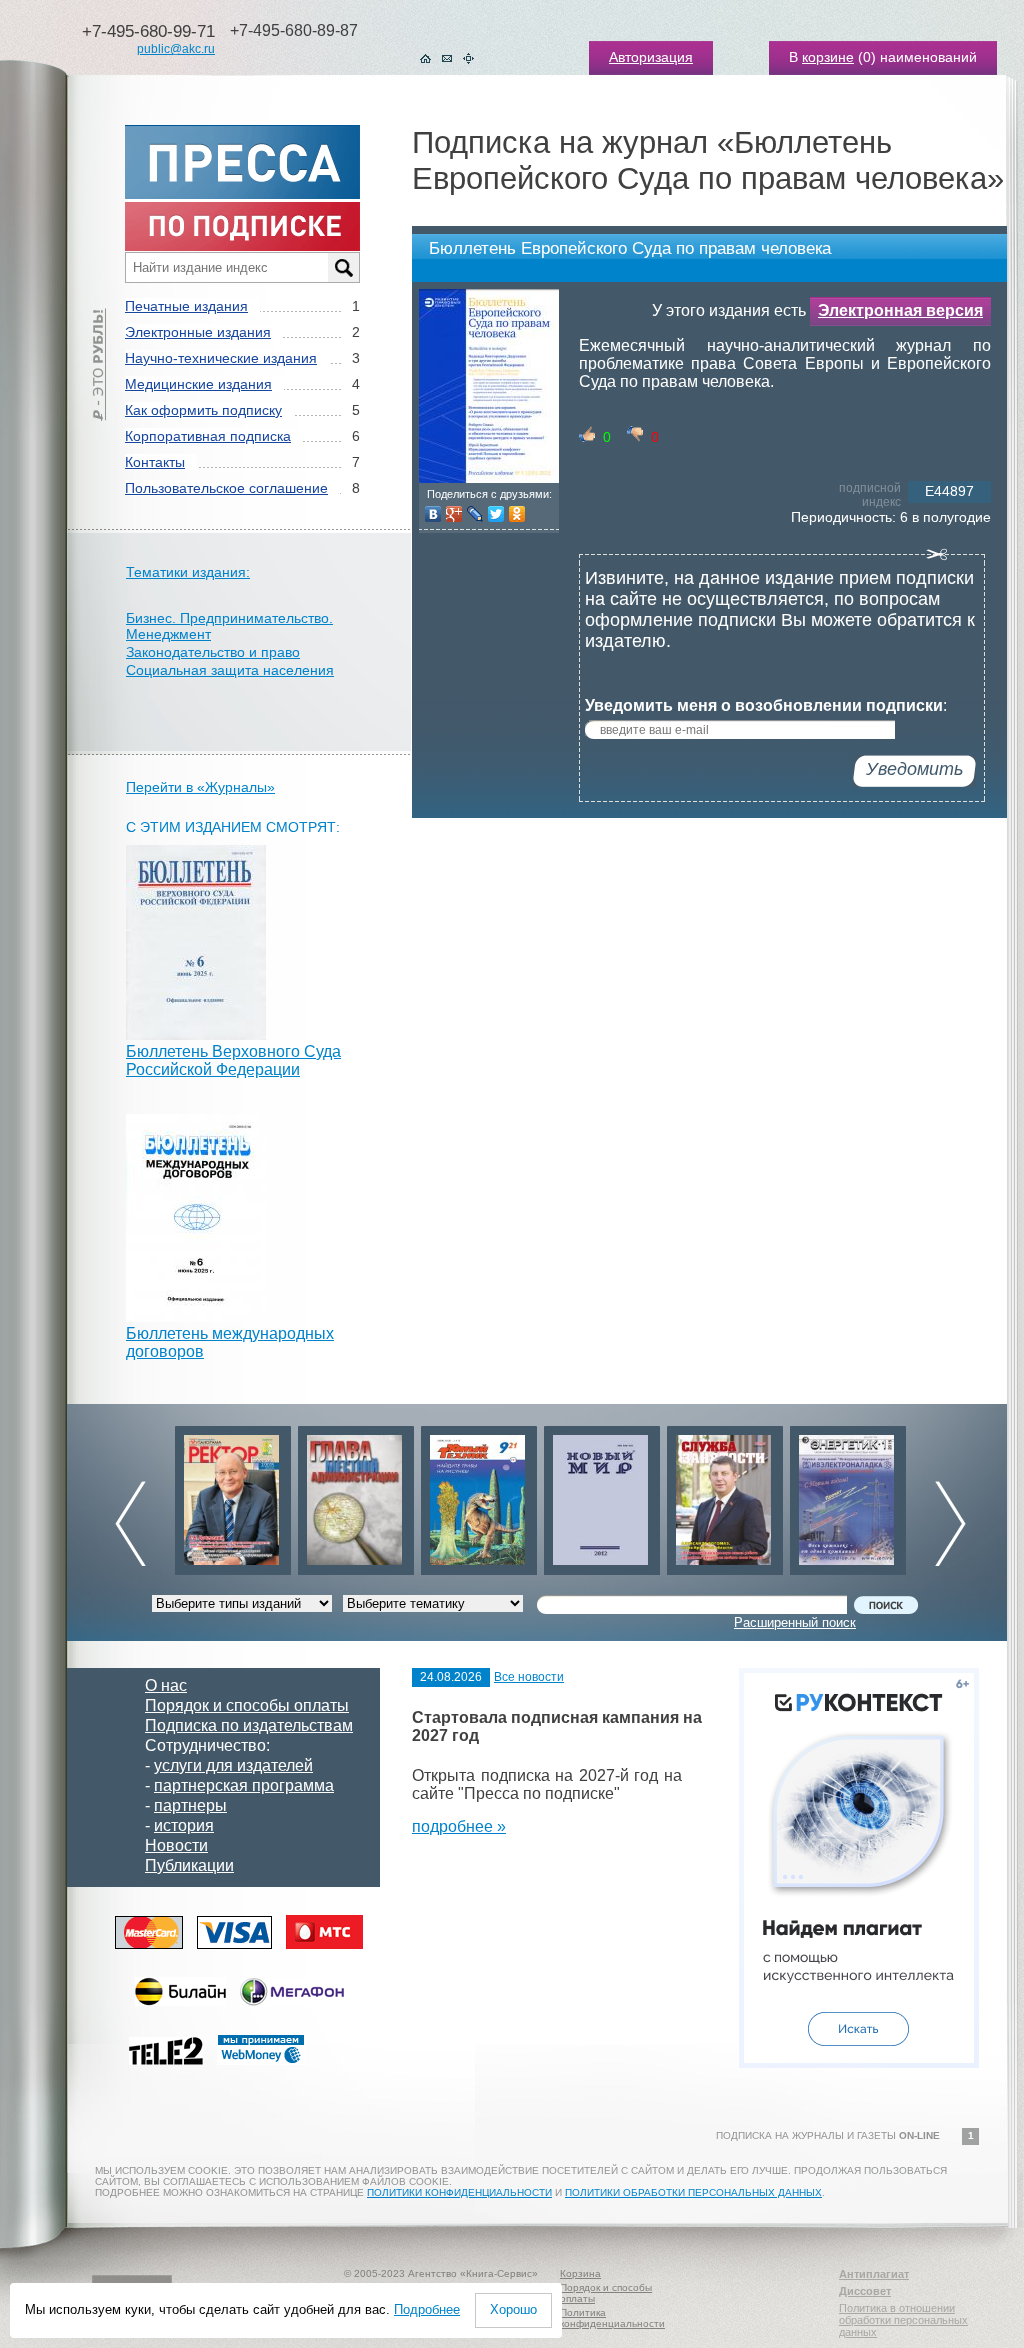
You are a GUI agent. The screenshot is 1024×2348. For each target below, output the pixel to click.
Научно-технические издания (221, 358)
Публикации (189, 1865)
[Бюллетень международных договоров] (196, 1316)
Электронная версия (900, 310)
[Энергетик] (848, 1495)
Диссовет (865, 2291)
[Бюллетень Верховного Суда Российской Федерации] (196, 1034)
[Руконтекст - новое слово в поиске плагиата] (859, 2062)
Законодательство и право (213, 652)
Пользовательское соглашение (226, 488)
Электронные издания (198, 332)
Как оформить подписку (203, 410)
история (184, 1825)
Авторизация (651, 57)
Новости (176, 1845)
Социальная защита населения (230, 670)
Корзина (580, 2273)
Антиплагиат (874, 2274)
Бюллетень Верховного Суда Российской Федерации (233, 1060)
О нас (166, 1685)
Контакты (155, 462)
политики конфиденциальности (459, 2192)
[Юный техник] (479, 1495)
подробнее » (459, 1826)
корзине (828, 57)
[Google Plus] (454, 514)
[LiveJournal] (475, 514)
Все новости (529, 1677)
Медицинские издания (198, 384)
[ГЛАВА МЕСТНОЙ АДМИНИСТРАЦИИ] (356, 1495)
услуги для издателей (233, 1765)
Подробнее (427, 2309)
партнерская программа (244, 1785)
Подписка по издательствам (249, 1725)
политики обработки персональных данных (693, 2192)
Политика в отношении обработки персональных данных (903, 2320)
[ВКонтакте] (433, 514)
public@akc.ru (176, 49)
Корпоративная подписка (208, 436)
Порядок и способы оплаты (247, 1705)
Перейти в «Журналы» (200, 787)
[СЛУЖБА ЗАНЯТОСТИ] (725, 1495)
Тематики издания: (188, 572)
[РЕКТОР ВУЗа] (233, 1495)
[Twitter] (496, 514)
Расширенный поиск (795, 1622)
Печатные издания (186, 306)
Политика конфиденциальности (612, 2318)
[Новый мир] (602, 1495)
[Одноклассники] (517, 514)
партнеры (190, 1805)
